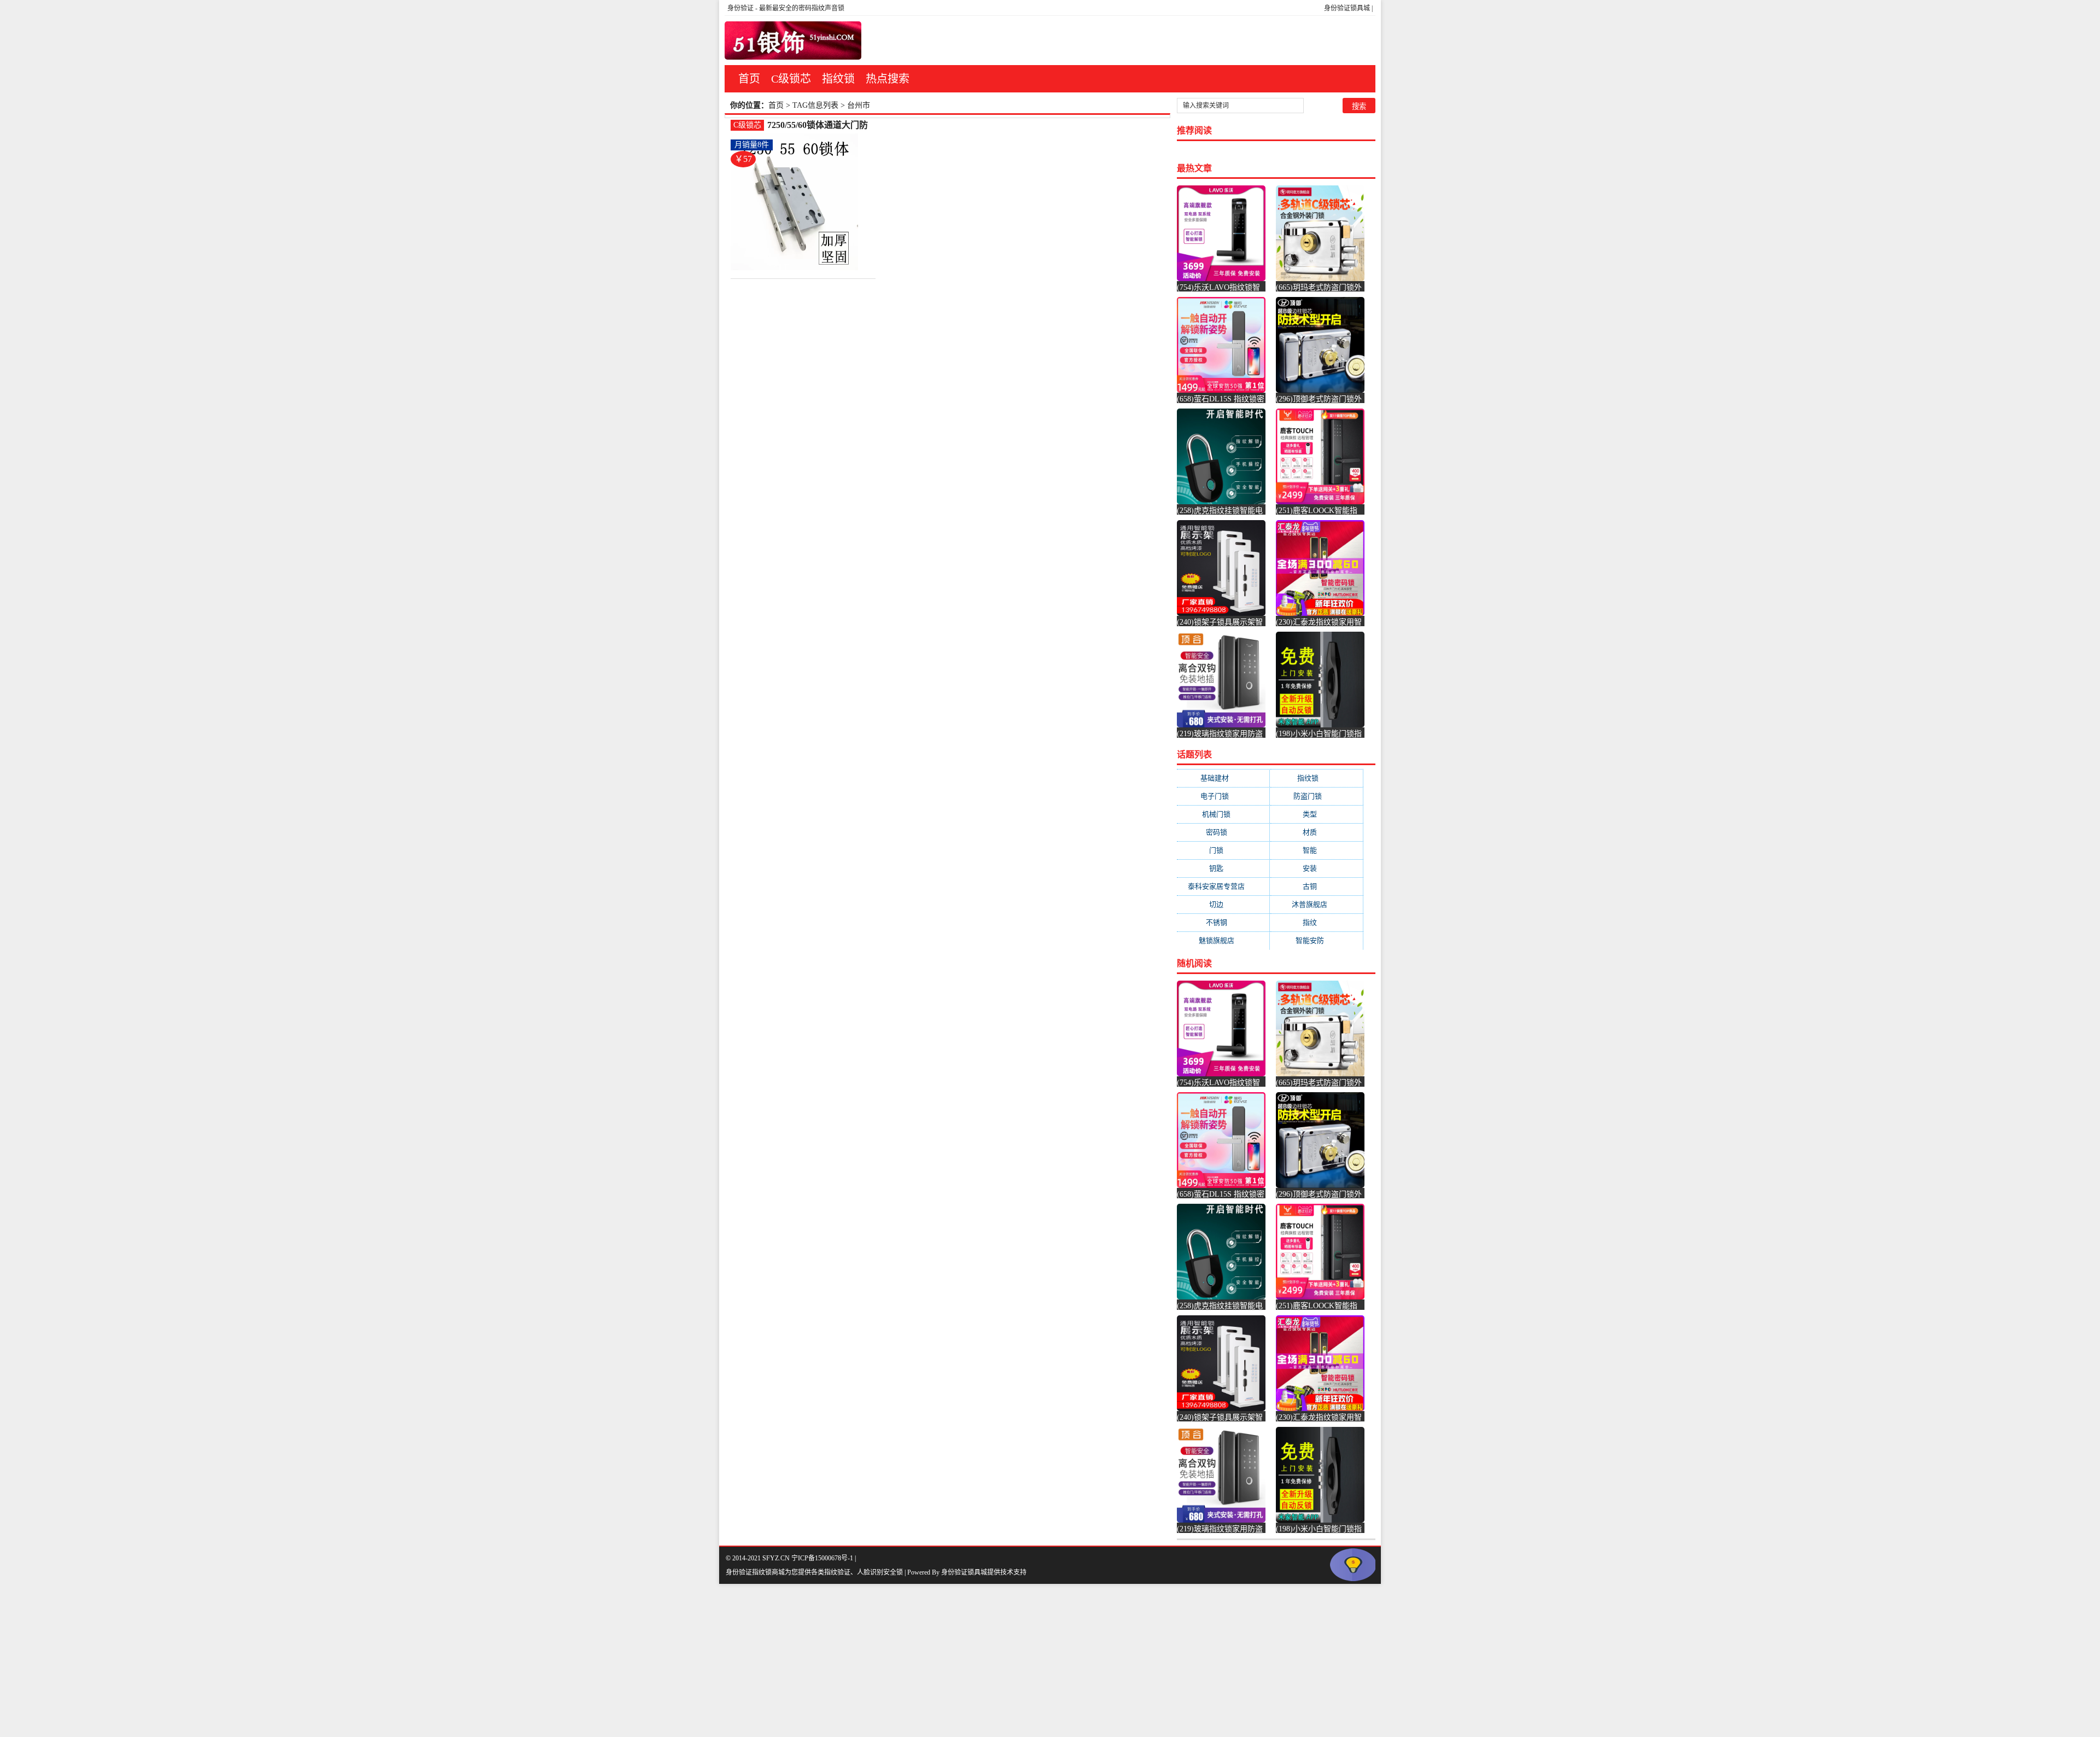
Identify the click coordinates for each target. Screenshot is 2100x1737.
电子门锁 (1223, 796)
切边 (1223, 904)
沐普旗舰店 (1316, 904)
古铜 (1317, 886)
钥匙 (1223, 868)
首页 (749, 79)
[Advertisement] (328, 1660)
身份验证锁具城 (1347, 8)
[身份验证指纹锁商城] (793, 40)
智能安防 (1317, 940)
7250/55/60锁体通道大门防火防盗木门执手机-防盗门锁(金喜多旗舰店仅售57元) (818, 126)
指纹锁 (838, 79)
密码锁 (1223, 832)
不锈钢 (1223, 922)
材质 (1317, 832)
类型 (1317, 814)
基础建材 (1223, 778)
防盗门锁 (1316, 796)
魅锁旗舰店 (1223, 940)
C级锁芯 (791, 79)
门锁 (1223, 850)
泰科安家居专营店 (1223, 886)
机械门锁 (1223, 814)
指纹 (1317, 922)
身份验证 (740, 8)
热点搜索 (888, 79)
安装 (1317, 868)
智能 (1317, 850)
